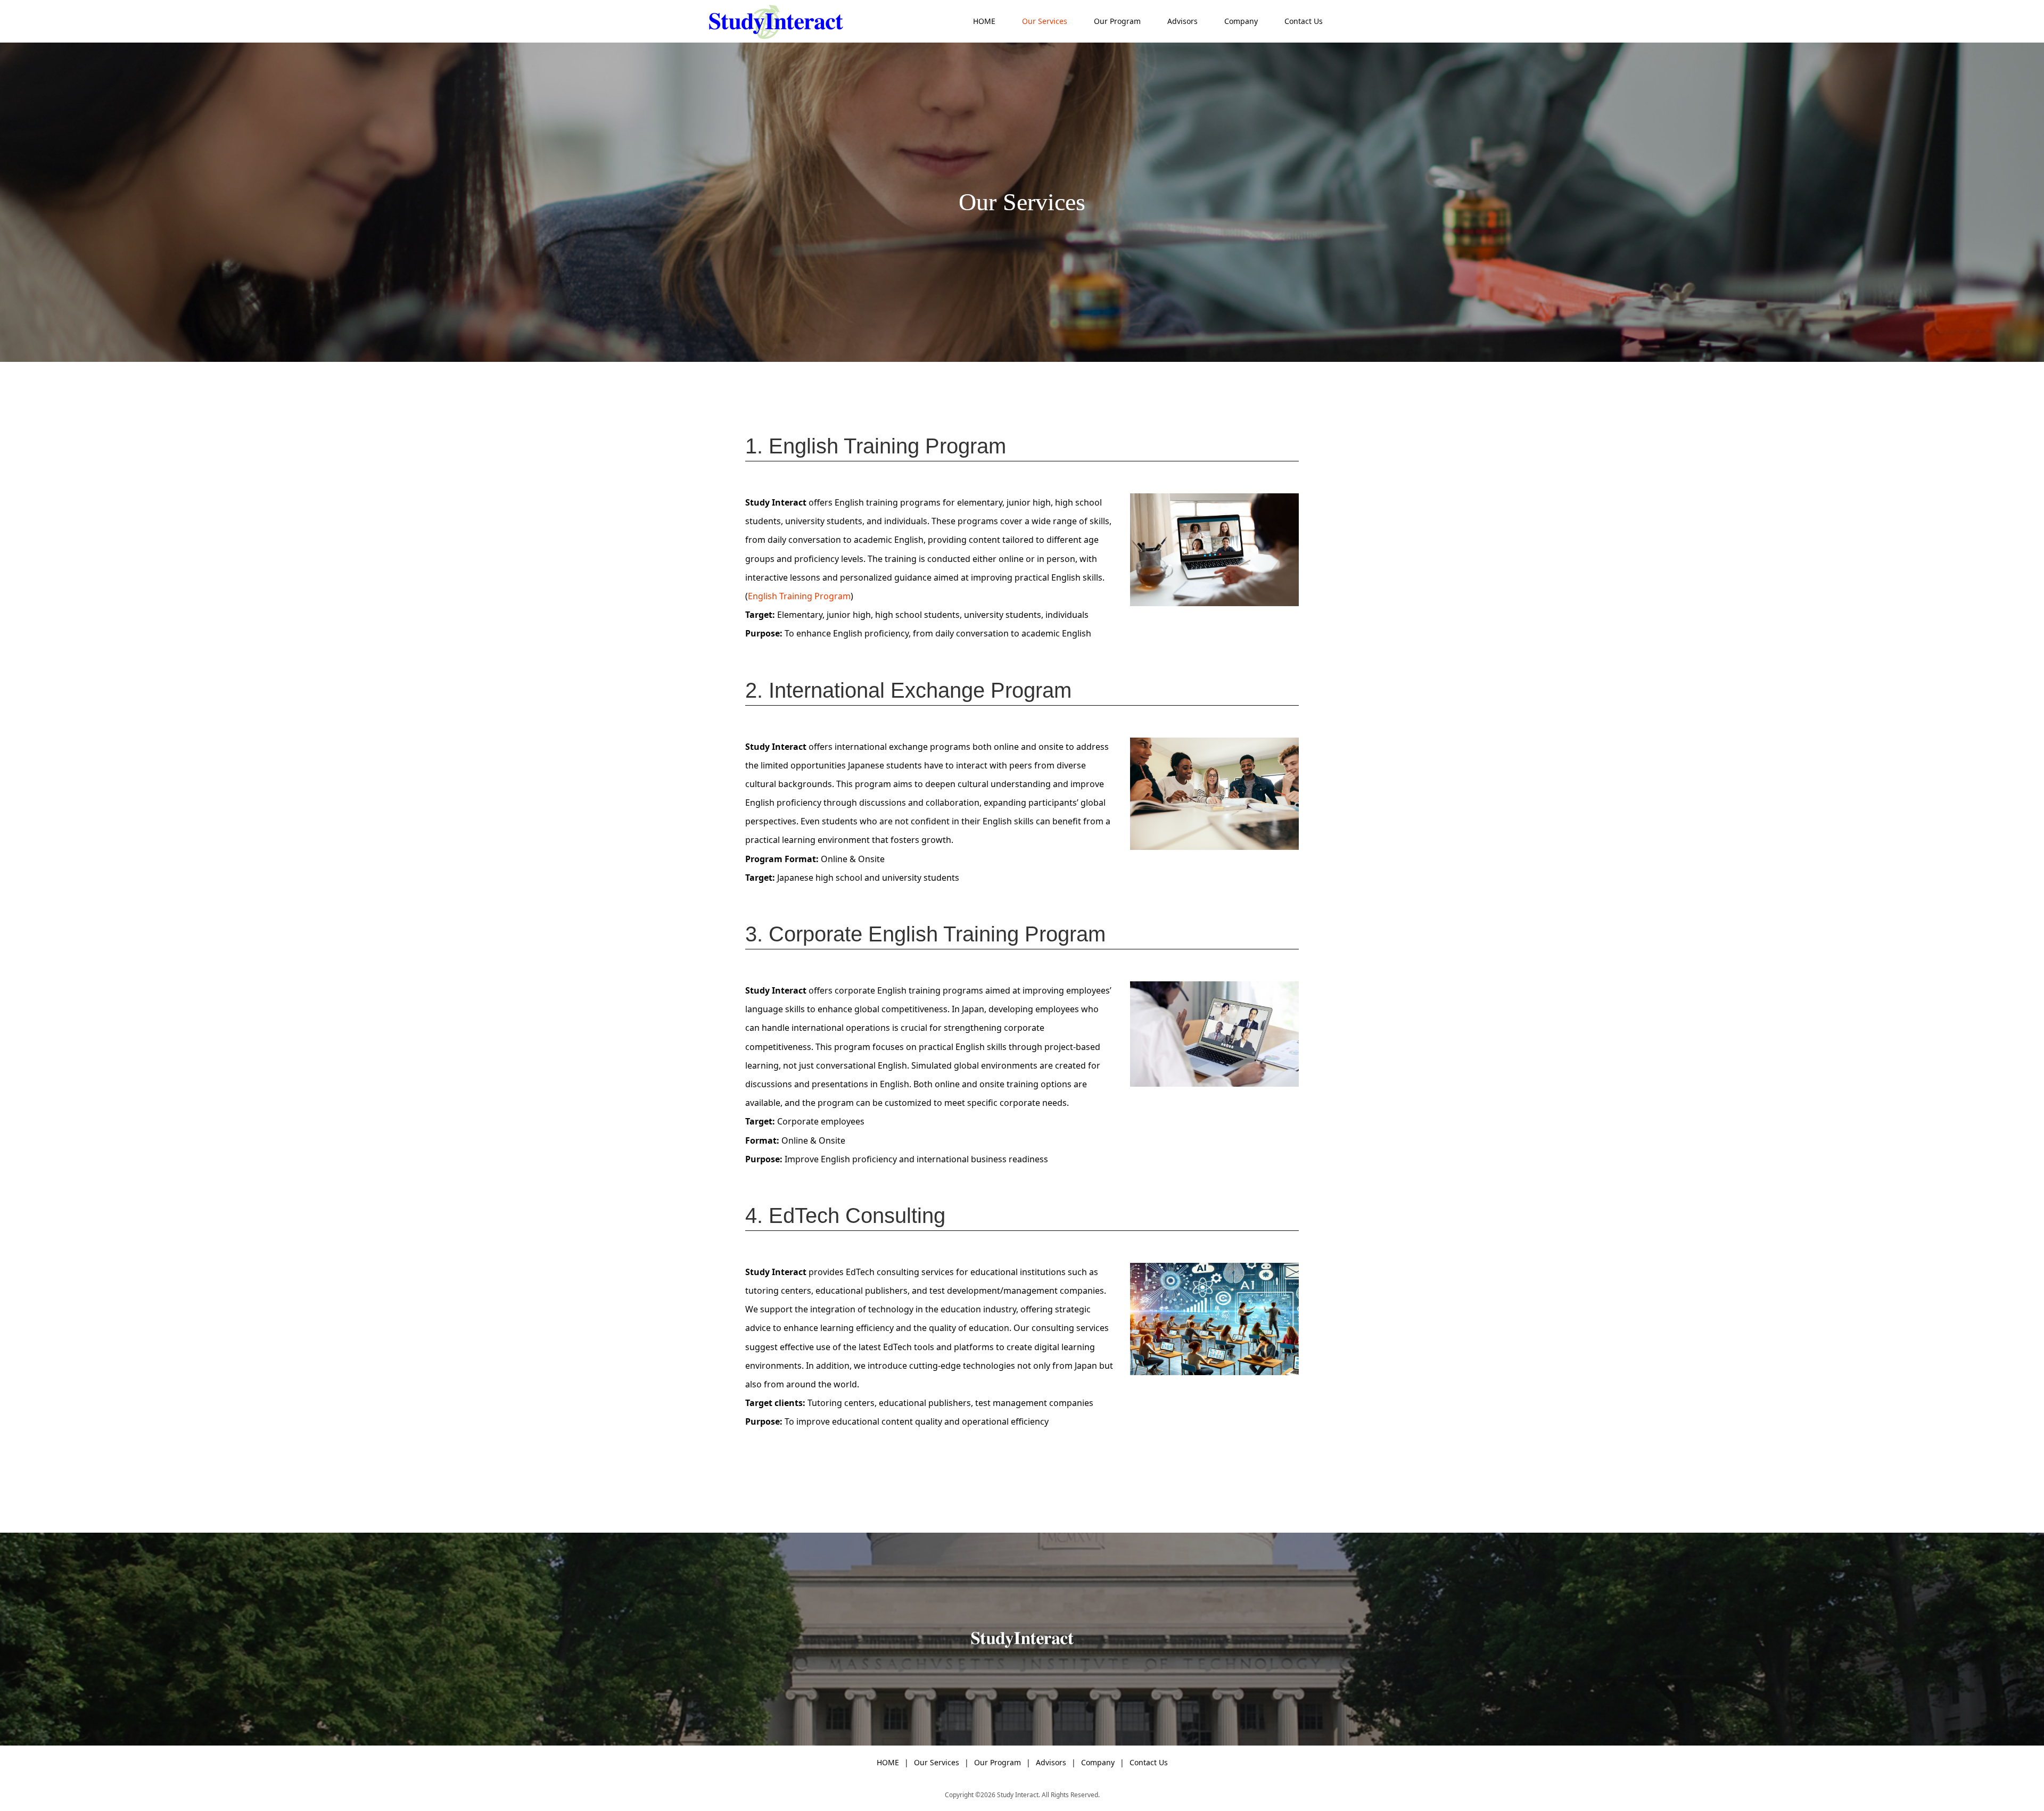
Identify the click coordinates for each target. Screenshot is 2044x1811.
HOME (984, 21)
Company (1241, 21)
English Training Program (799, 596)
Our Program (1117, 21)
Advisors (1182, 21)
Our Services (1045, 21)
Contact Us (1304, 21)
